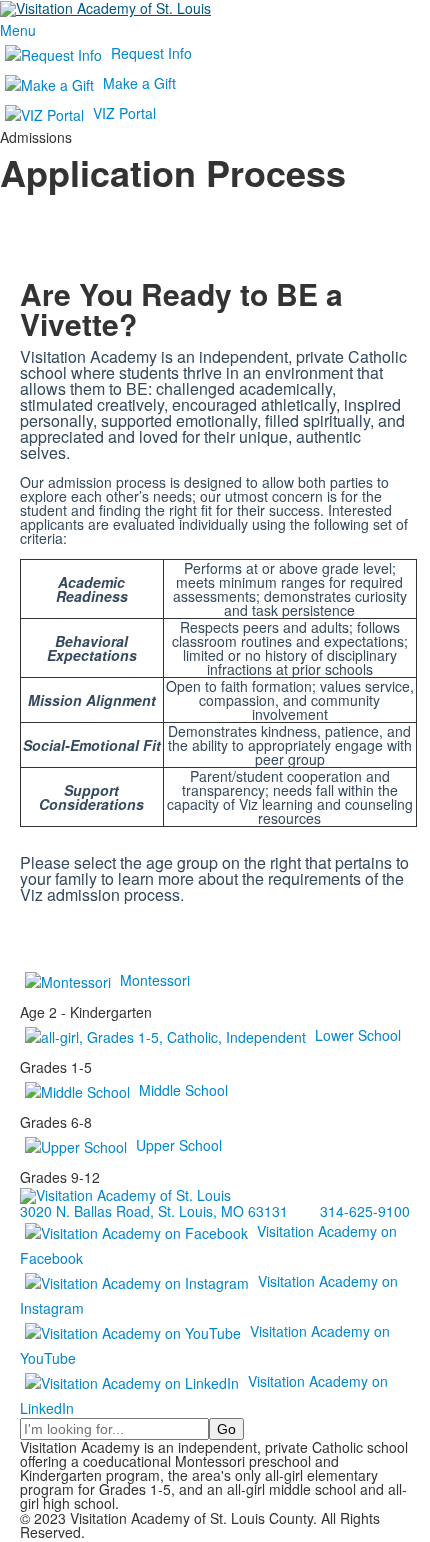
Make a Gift (139, 83)
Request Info (151, 53)
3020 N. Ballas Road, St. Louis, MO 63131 (154, 1211)
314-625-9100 (365, 1211)
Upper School (179, 1145)
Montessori (155, 980)
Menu (18, 30)
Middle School (183, 1090)
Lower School (358, 1035)
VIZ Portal (124, 113)
